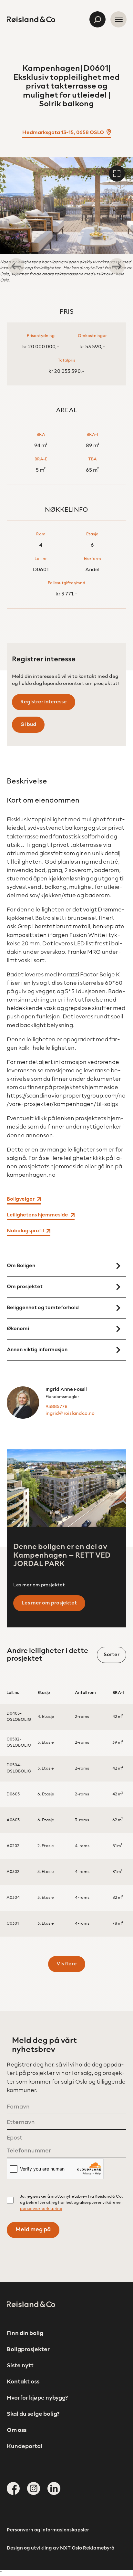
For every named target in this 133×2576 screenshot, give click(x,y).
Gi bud (28, 725)
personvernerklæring (41, 2209)
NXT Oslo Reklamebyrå (87, 2548)
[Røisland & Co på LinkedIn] (54, 2488)
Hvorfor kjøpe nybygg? (37, 2398)
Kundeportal (25, 2447)
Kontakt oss (23, 2382)
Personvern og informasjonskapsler (48, 2530)
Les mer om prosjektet (49, 1603)
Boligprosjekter (28, 2350)
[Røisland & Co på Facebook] (13, 2488)
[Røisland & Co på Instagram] (34, 2488)
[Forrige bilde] (16, 266)
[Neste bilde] (117, 266)
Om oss (17, 2431)
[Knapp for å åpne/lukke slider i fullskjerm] (117, 173)
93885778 (56, 1407)
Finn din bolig (25, 2334)
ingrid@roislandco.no (70, 1414)
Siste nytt (20, 2366)
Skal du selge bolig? (33, 2414)
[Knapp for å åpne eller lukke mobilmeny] (118, 19)
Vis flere (67, 1964)
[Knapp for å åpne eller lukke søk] (97, 19)
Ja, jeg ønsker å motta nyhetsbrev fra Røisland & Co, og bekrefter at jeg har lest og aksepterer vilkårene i (72, 2203)
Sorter (112, 1655)
